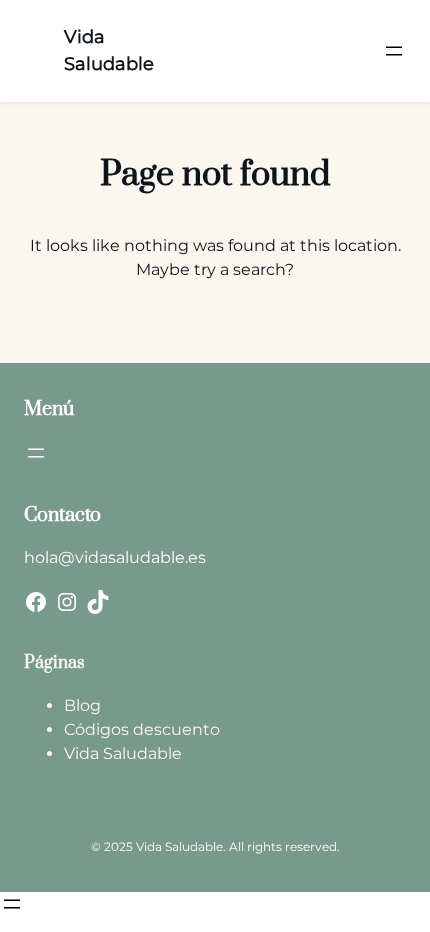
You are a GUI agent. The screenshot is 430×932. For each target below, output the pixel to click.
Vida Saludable (123, 753)
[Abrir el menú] (394, 51)
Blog (82, 705)
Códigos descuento (142, 729)
